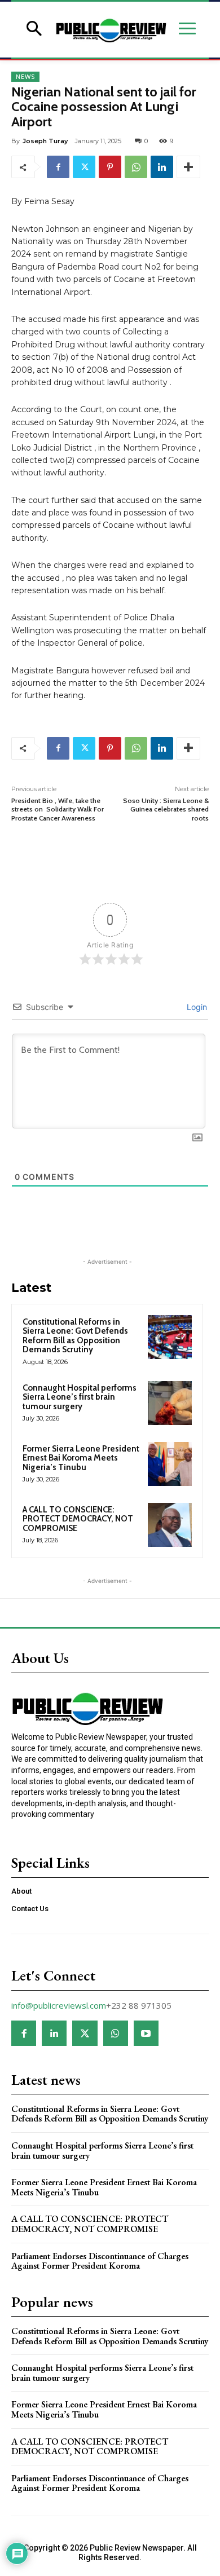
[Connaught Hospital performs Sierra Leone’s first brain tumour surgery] (170, 1403)
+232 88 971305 (139, 2005)
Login (196, 1007)
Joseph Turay (45, 141)
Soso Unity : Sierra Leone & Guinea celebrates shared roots (166, 809)
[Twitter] (84, 167)
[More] (188, 167)
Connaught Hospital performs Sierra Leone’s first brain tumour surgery (80, 1397)
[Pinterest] (110, 167)
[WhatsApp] (136, 167)
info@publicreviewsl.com (59, 2005)
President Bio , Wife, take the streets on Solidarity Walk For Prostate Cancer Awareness (58, 809)
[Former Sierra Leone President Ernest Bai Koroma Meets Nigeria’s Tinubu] (170, 1464)
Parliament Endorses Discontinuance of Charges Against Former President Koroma (100, 2261)
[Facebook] (58, 167)
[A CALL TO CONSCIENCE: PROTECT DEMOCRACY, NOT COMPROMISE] (170, 1525)
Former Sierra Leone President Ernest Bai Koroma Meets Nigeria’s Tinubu (81, 1458)
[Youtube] (146, 2033)
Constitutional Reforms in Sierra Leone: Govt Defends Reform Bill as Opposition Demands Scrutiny (75, 1336)
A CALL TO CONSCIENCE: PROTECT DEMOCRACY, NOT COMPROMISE (78, 1519)
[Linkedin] (162, 167)
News (25, 77)
